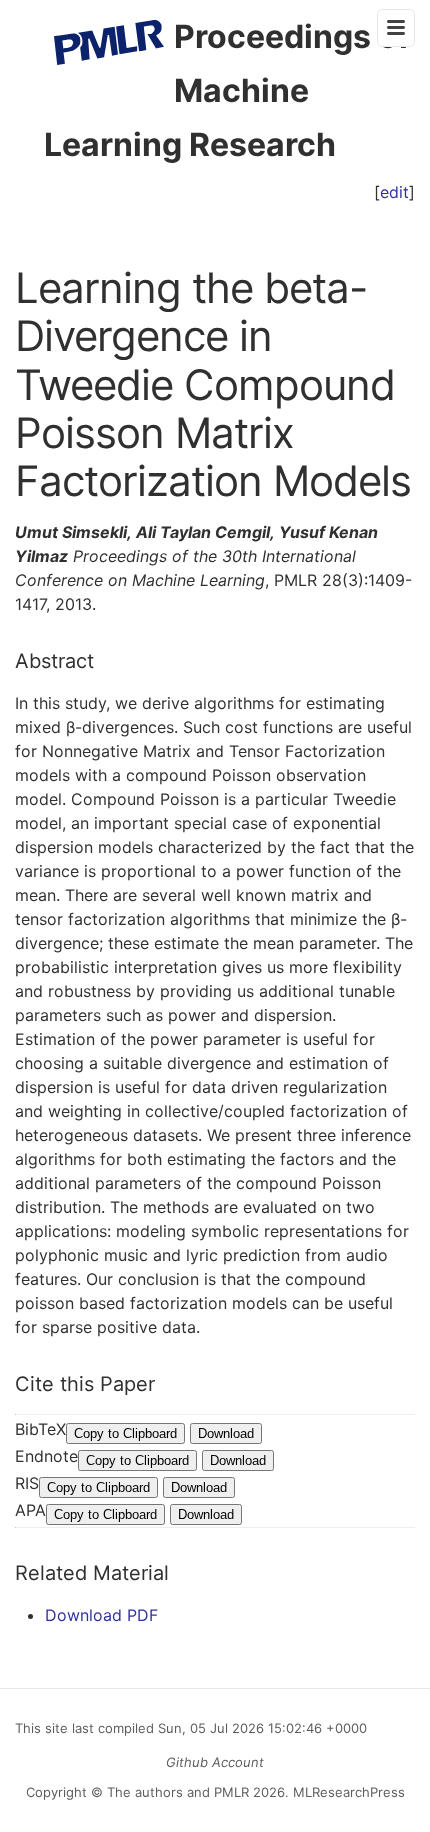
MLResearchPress (347, 1792)
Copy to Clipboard (125, 1433)
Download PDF (101, 1615)
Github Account (215, 1762)
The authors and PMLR (178, 1792)
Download (226, 1433)
